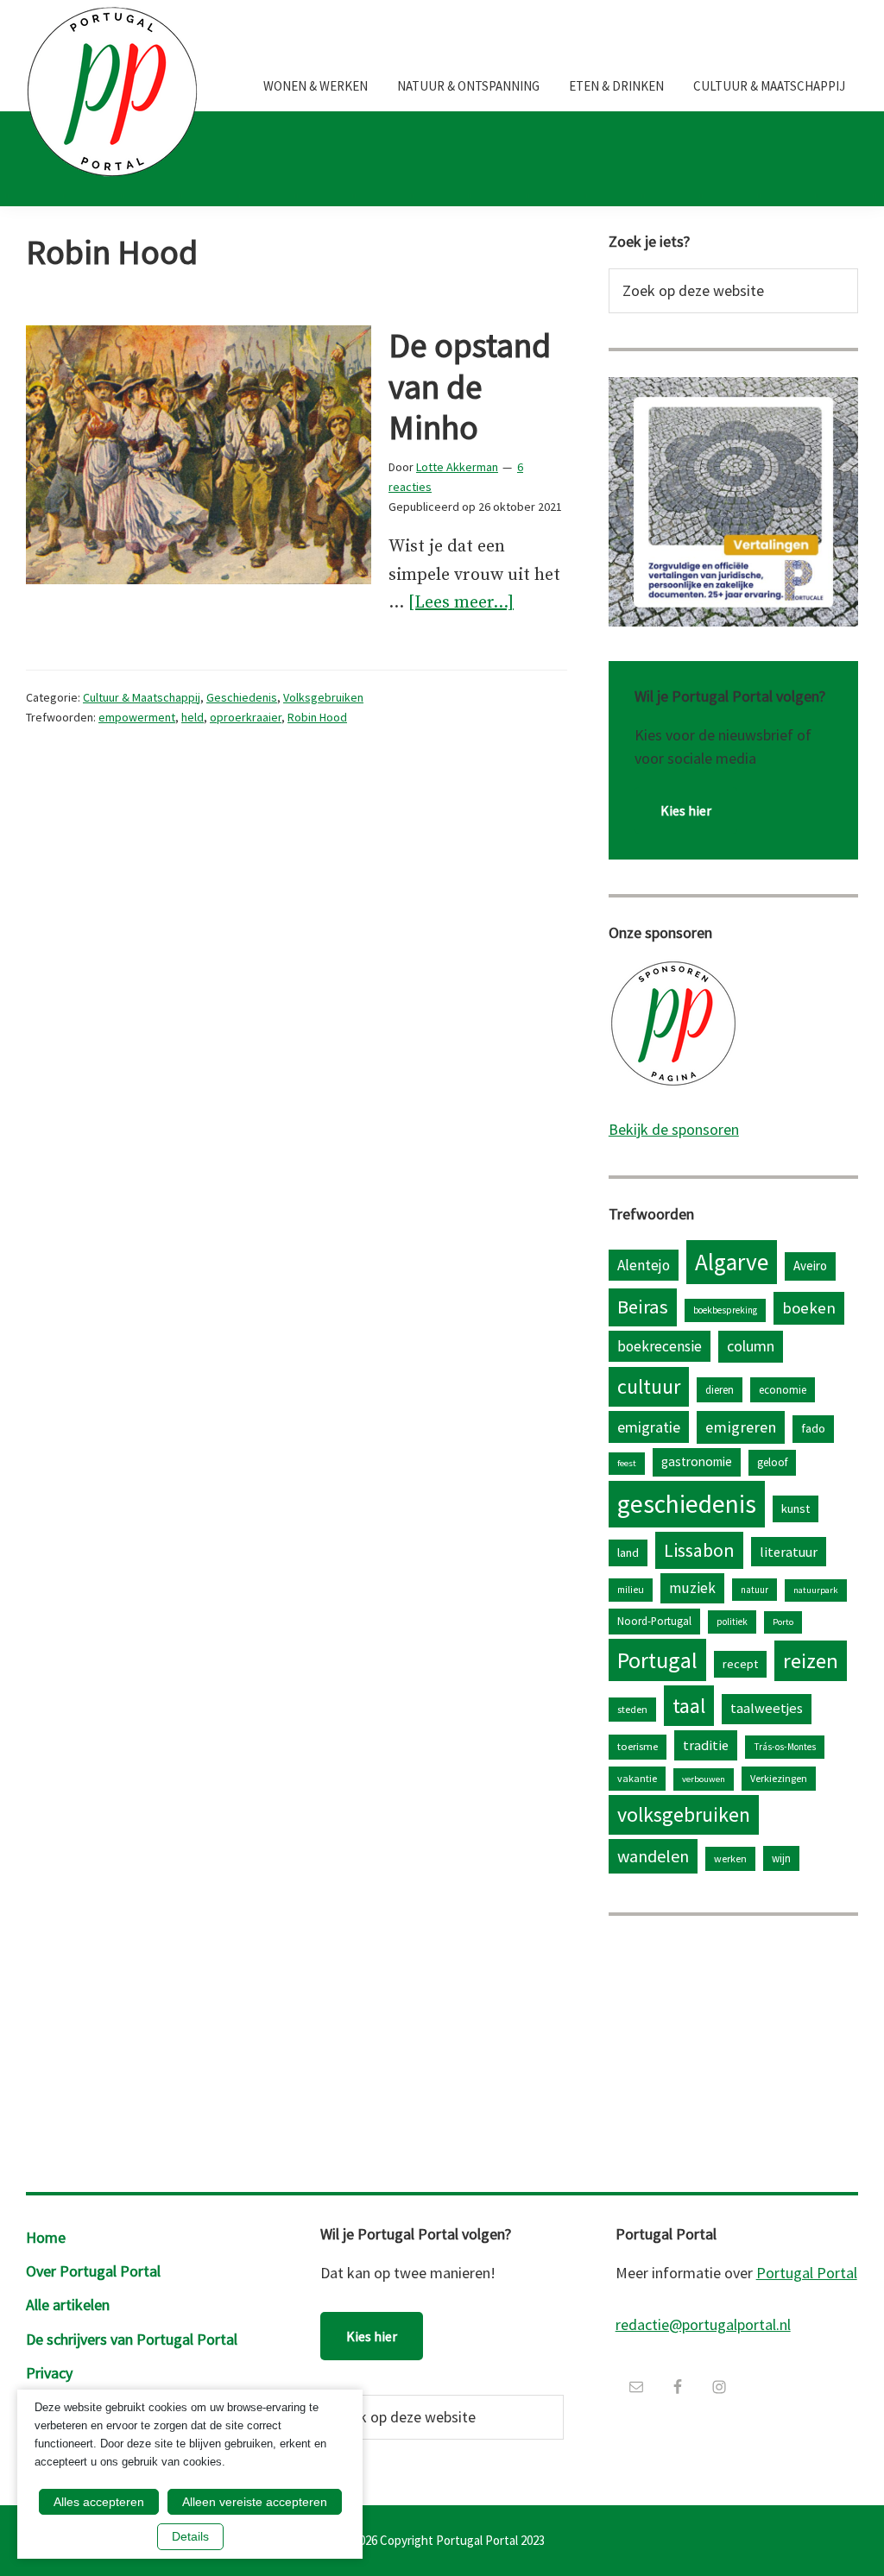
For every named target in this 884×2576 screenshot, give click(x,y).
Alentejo (644, 1265)
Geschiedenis (242, 697)
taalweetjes (767, 1708)
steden (632, 1709)
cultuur (649, 1386)
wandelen (653, 1856)
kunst (796, 1508)
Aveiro (810, 1266)
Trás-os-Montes (785, 1747)
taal (689, 1706)
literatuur (789, 1552)
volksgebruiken (684, 1814)
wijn (781, 1858)
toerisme (638, 1746)
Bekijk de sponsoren (674, 1129)
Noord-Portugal (654, 1621)
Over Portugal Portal (93, 2271)
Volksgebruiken (323, 697)
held (193, 717)
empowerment (137, 717)
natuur (755, 1590)
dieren (720, 1389)
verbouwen (704, 1779)
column (751, 1346)
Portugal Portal (807, 2273)
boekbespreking (725, 1310)
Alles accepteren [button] (99, 2502)
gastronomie (697, 1461)
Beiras (643, 1307)
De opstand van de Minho (470, 387)
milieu (631, 1590)
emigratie (649, 1427)
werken (730, 1858)
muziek (692, 1588)
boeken (809, 1308)
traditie (706, 1745)
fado (813, 1428)
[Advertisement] (733, 2050)
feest (627, 1463)
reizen (811, 1661)
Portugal (657, 1660)
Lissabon (699, 1550)
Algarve (732, 1262)
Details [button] (190, 2536)
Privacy (49, 2373)
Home (46, 2237)
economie (783, 1389)
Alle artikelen (68, 2305)
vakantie (637, 1778)
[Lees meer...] (461, 605)
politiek (732, 1622)
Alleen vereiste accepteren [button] (255, 2502)
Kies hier (686, 810)
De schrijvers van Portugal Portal (132, 2339)
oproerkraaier (246, 717)
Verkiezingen (779, 1778)
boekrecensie (660, 1346)
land (628, 1553)
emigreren (741, 1427)
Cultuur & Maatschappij (142, 697)
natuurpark (816, 1590)
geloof (772, 1462)
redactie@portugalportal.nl (703, 2324)
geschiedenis (687, 1504)
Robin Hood (317, 717)
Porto (783, 1622)
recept (740, 1664)
